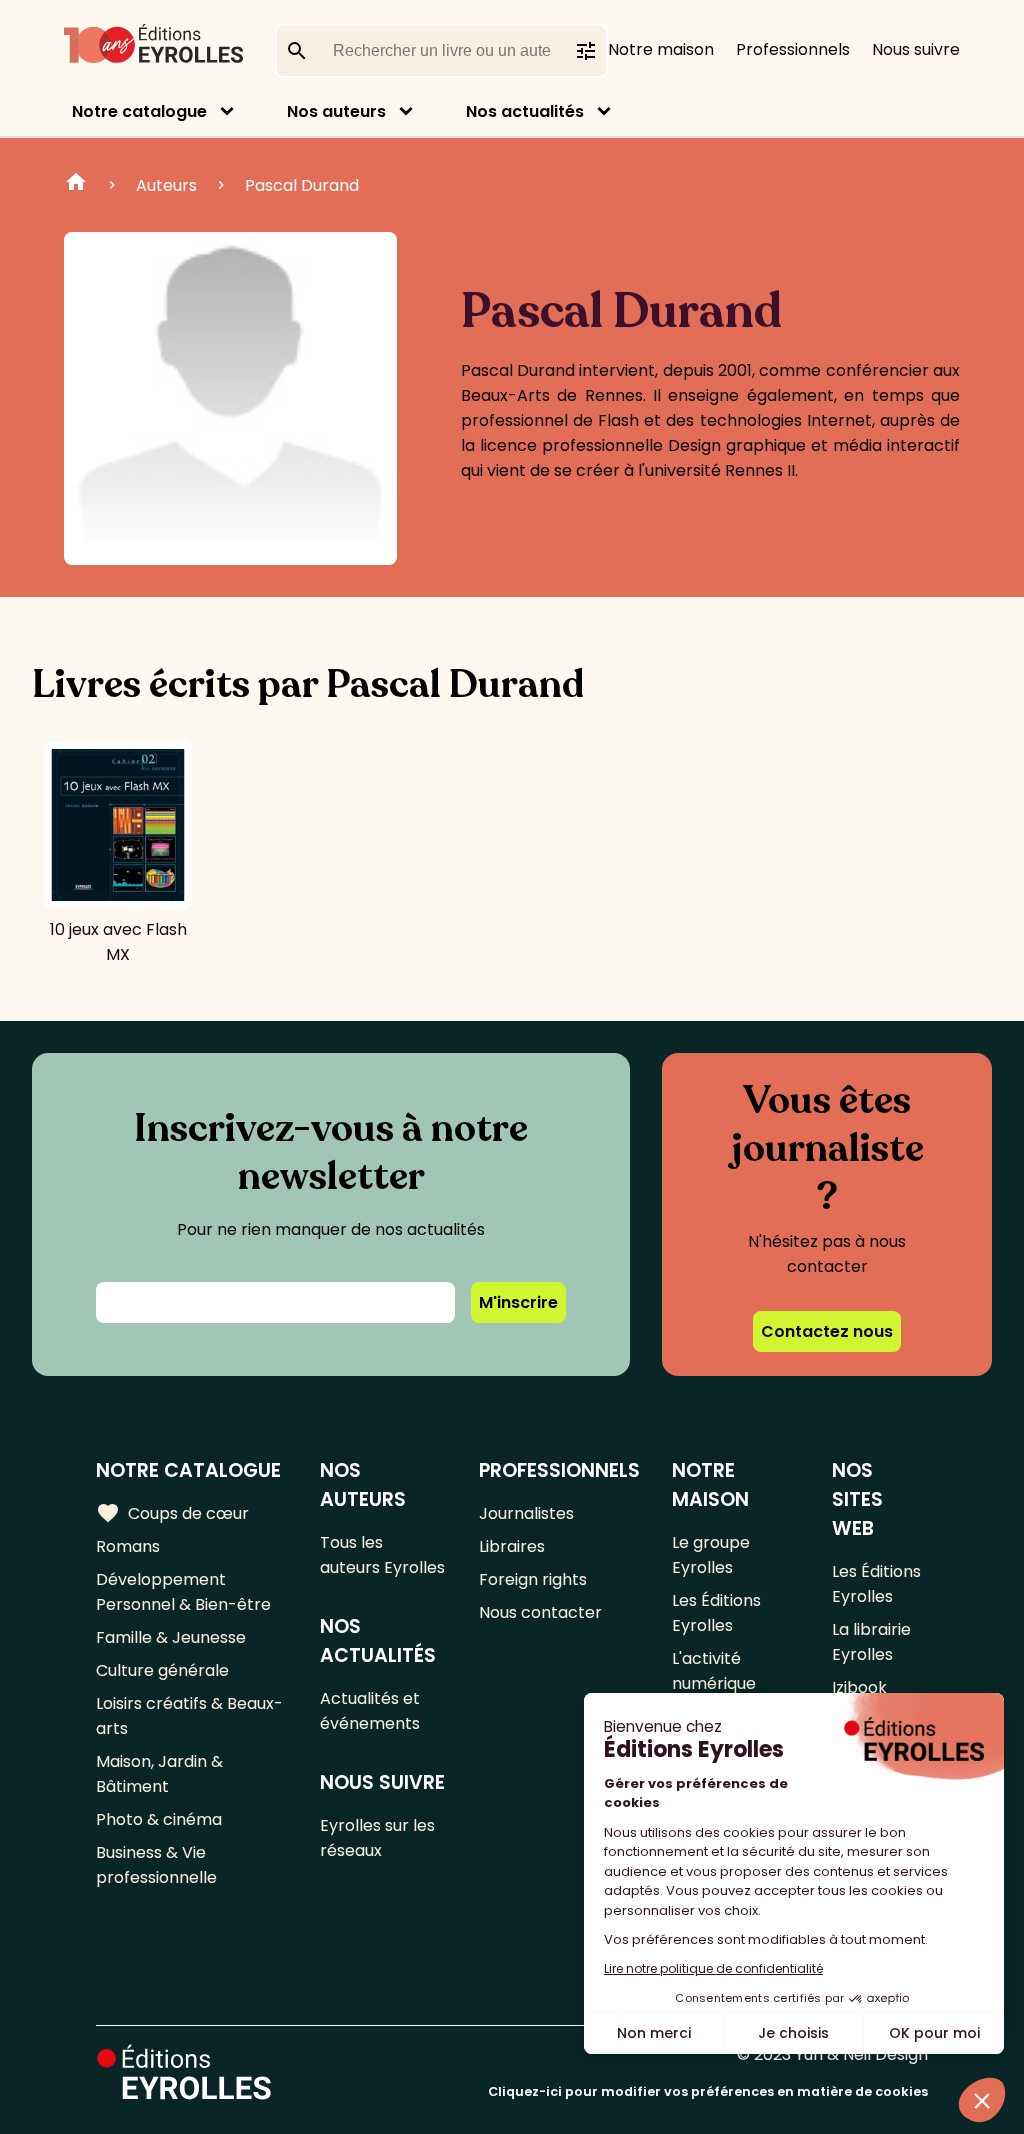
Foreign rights (533, 1579)
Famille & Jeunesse (171, 1637)
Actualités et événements (370, 1711)
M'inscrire (518, 1302)
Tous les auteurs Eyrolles (382, 1555)
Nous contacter (540, 1612)
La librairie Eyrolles (871, 1642)
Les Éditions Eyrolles (716, 1613)
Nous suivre (916, 49)
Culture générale (162, 1670)
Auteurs (166, 185)
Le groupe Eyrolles (711, 1555)
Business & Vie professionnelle (156, 1865)
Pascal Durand (302, 185)
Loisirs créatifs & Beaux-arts (189, 1716)
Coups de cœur (172, 1513)
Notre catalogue (139, 111)
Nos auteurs (336, 111)
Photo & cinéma (159, 1819)
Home (76, 185)
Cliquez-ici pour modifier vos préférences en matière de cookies (708, 2091)
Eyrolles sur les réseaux (377, 1838)
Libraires (512, 1546)
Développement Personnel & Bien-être (183, 1592)
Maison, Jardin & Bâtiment (159, 1774)
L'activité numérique (714, 1671)
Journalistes (526, 1513)
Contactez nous (827, 1331)
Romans (128, 1546)
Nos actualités (525, 111)
